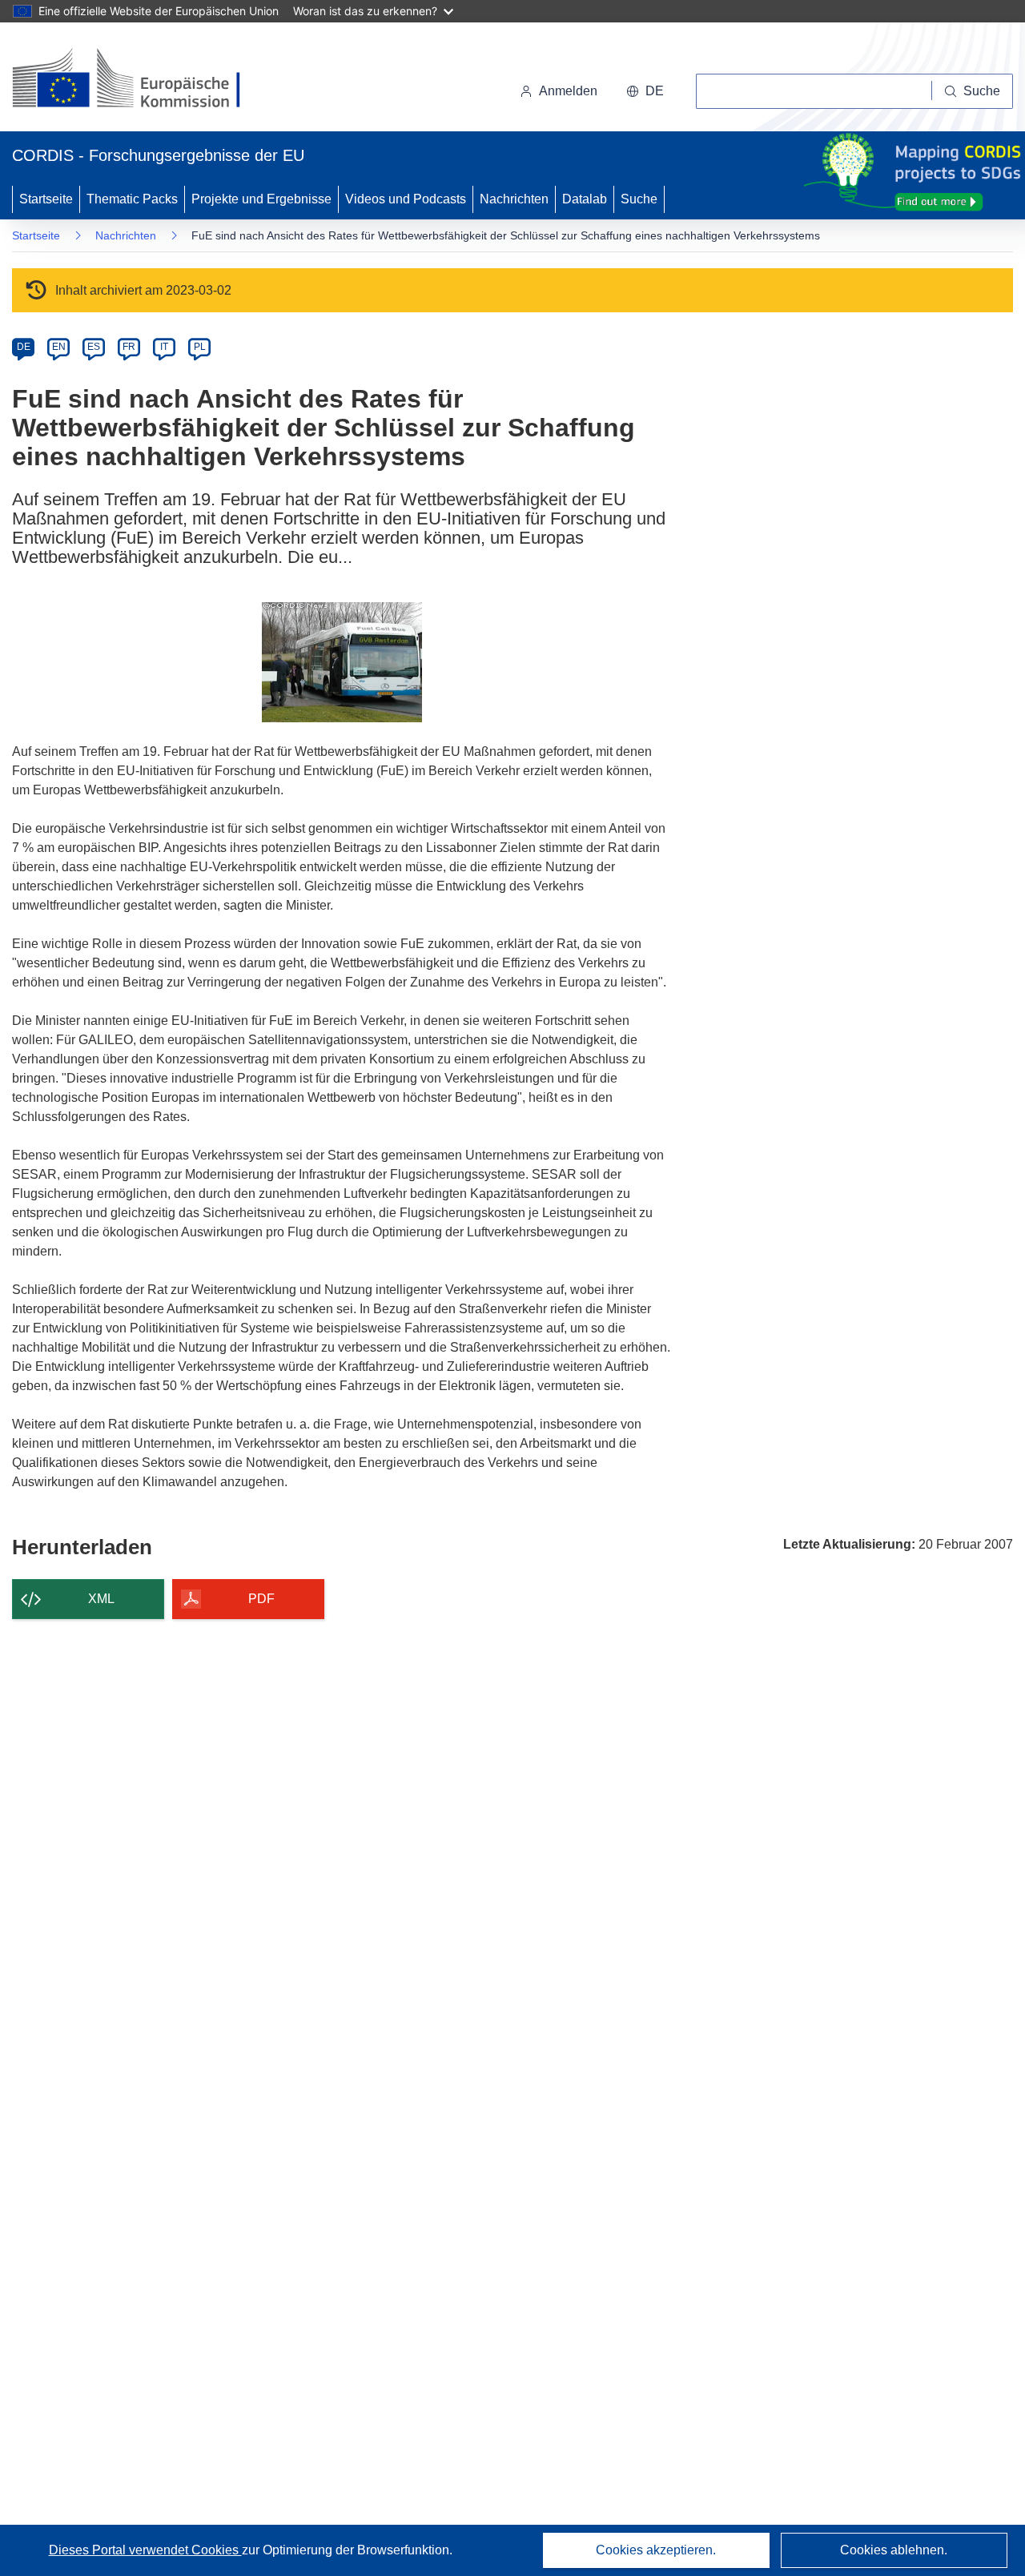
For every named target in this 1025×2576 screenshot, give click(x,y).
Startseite (46, 199)
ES (94, 347)
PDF (261, 1599)
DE (24, 347)
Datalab (585, 199)
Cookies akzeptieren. (656, 2550)
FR (129, 347)
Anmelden (568, 91)
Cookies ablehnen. (894, 2550)
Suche (639, 199)
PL (200, 347)
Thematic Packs (132, 199)
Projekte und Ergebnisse (261, 199)
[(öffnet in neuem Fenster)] (141, 80)
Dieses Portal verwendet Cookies (145, 2550)
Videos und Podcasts (406, 199)
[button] (645, 91)
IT (164, 347)
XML (101, 1599)
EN (59, 347)
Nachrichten (514, 199)
